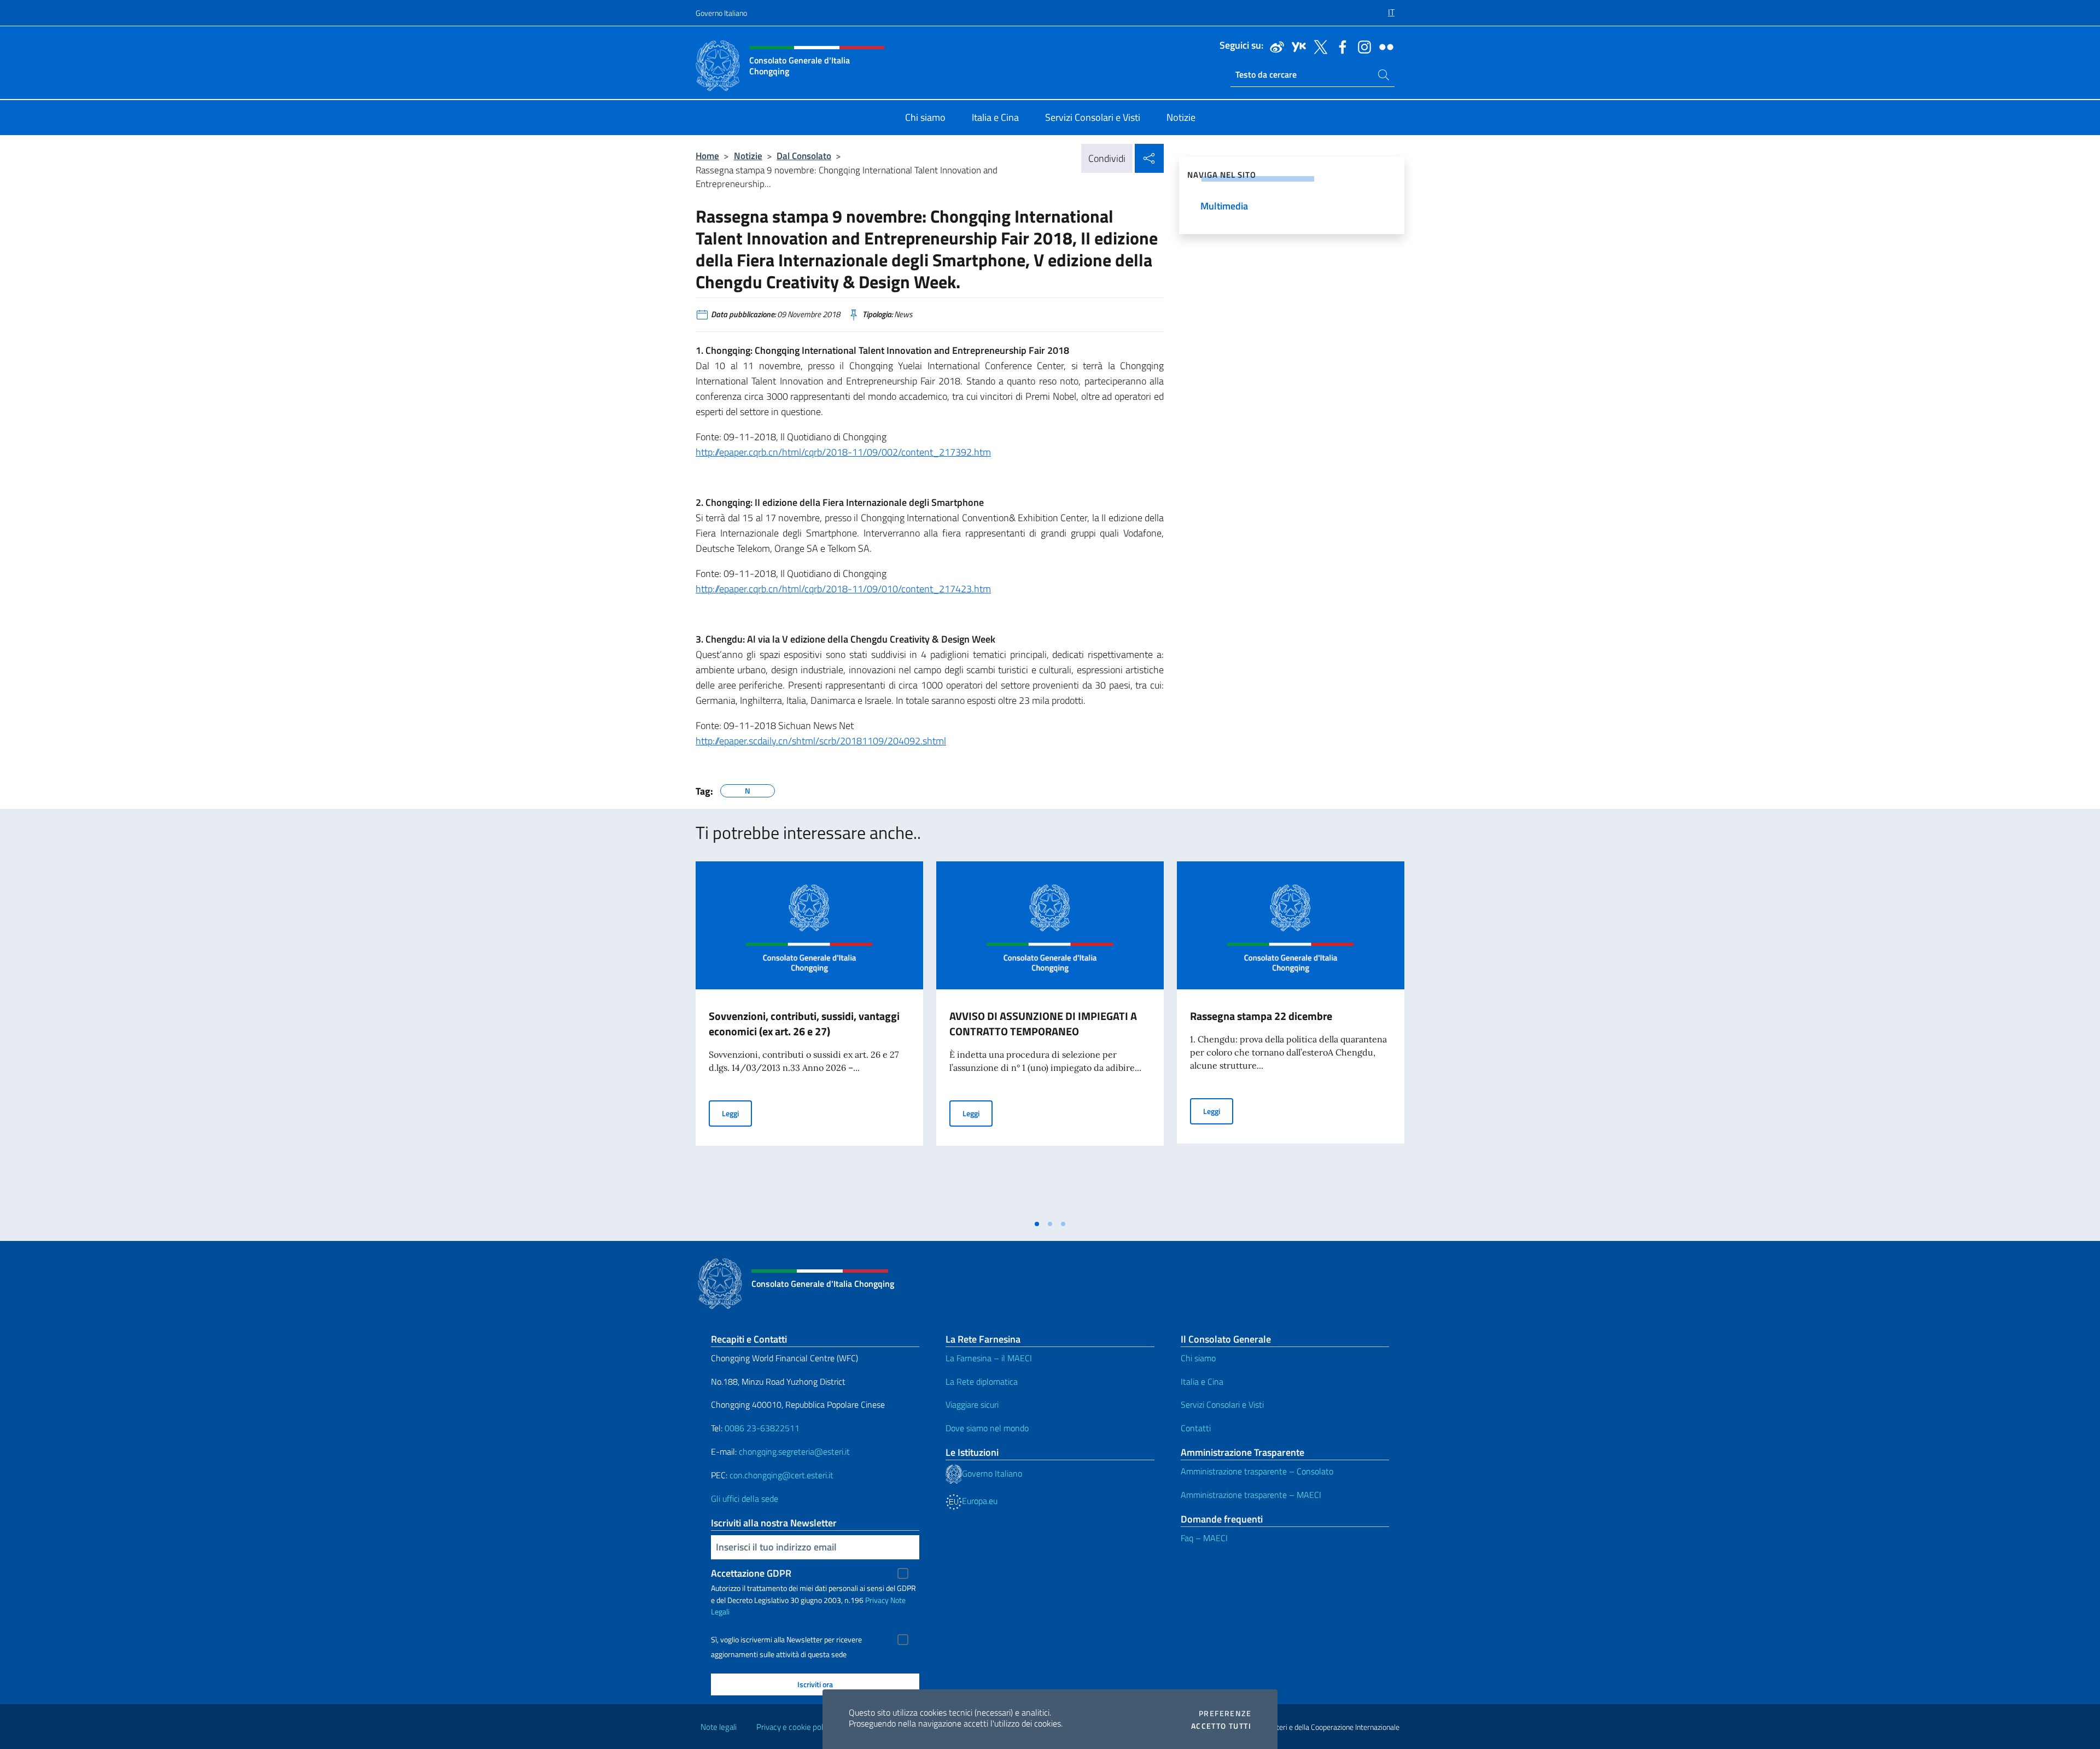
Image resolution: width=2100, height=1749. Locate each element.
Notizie (748, 156)
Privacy (877, 1600)
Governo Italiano (721, 13)
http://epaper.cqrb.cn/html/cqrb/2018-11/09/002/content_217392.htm (843, 452)
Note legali (719, 1727)
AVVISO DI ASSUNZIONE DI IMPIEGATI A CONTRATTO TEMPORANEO (1043, 1024)
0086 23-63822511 (762, 1428)
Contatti (1196, 1428)
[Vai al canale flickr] (1384, 46)
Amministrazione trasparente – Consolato (1257, 1471)
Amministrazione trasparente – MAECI (1251, 1495)
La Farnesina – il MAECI (989, 1358)
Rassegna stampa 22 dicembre (1261, 1016)
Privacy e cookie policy (794, 1727)
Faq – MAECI (1204, 1538)
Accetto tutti (1221, 1726)
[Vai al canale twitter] (1318, 46)
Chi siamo (1198, 1358)
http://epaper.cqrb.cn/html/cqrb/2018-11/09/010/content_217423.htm (843, 589)
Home (707, 156)
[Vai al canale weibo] (1274, 46)
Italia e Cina (1202, 1381)
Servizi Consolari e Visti (1222, 1404)
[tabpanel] (809, 1037)
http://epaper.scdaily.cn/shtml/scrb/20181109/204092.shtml (821, 741)
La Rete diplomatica (982, 1381)
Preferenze (1225, 1713)
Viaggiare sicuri (972, 1404)
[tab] (1037, 1224)
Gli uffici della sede (745, 1499)
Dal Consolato (804, 156)
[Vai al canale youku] (1296, 46)
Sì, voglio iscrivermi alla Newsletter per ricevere (786, 1640)
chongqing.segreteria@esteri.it (794, 1451)
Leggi (737, 1113)
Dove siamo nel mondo (987, 1428)
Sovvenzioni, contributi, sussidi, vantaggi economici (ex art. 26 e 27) (804, 1024)
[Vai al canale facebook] (1340, 46)
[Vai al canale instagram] (1362, 46)
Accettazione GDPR (751, 1573)
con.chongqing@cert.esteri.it (781, 1475)
